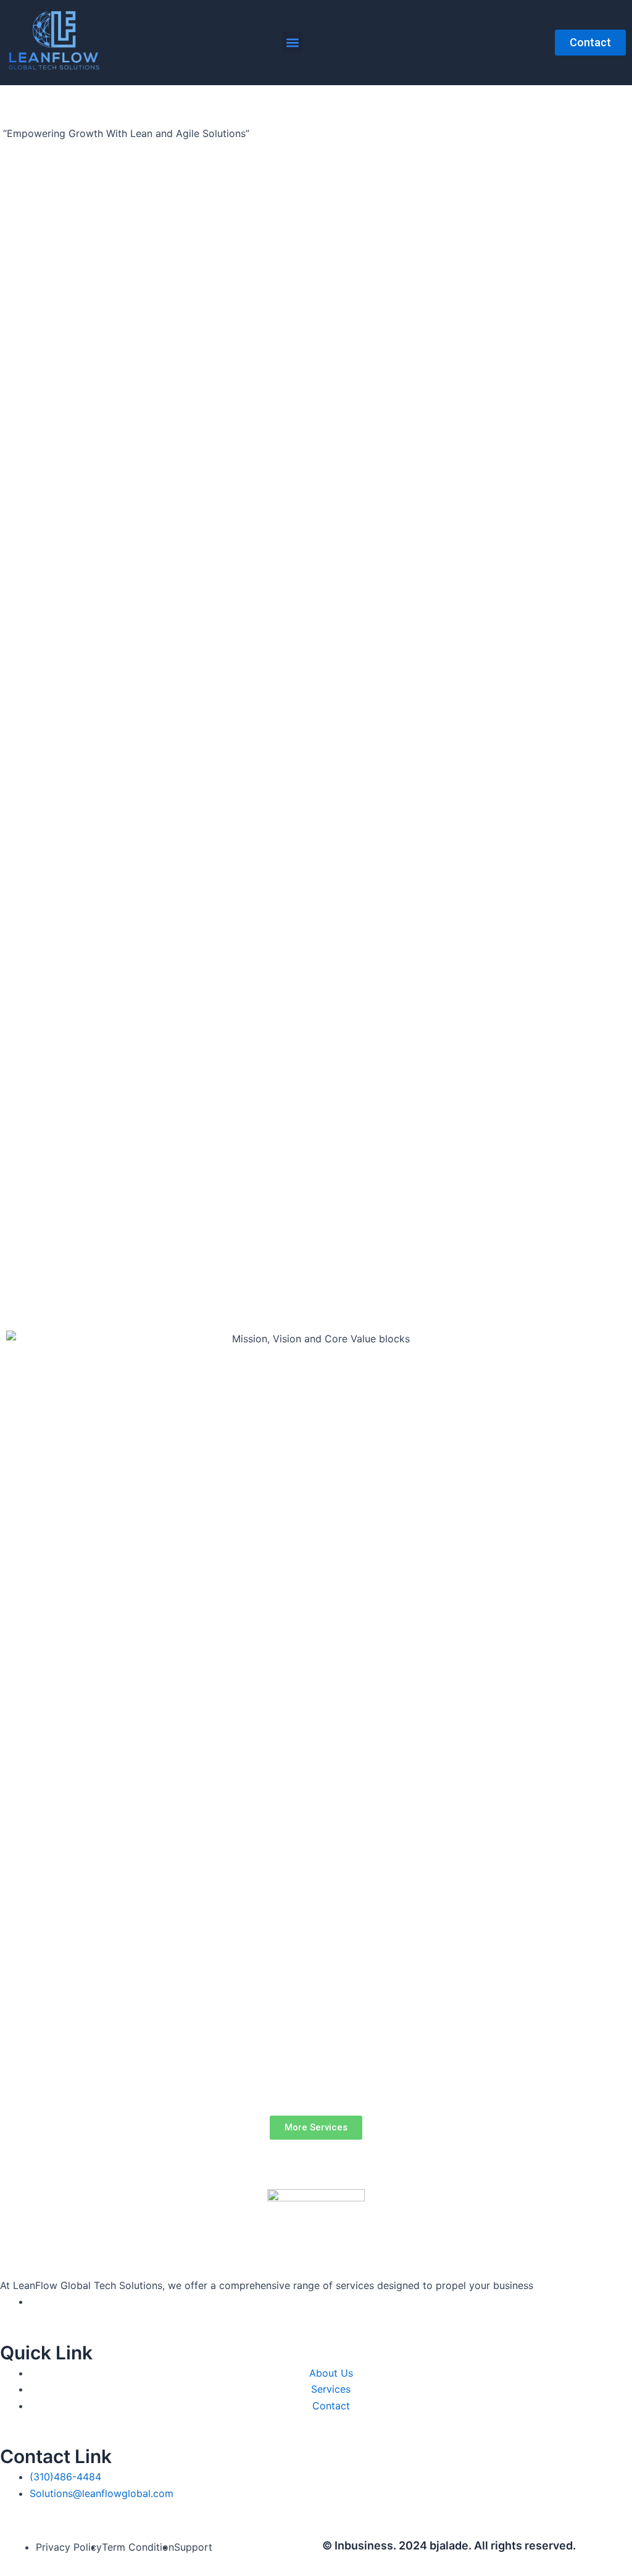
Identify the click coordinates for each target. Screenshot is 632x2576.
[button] (293, 42)
